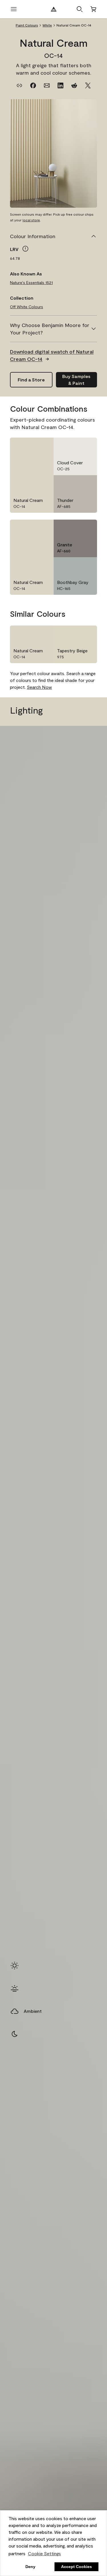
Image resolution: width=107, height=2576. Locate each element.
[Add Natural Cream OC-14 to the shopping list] (46, 446)
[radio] (15, 1966)
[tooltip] (25, 249)
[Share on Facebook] (33, 85)
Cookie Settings (44, 2553)
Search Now (39, 687)
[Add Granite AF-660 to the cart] (75, 528)
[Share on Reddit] (74, 85)
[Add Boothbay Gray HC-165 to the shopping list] (89, 565)
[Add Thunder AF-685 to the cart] (75, 483)
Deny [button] (30, 2567)
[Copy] (19, 85)
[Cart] (93, 9)
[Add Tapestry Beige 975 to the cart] (75, 634)
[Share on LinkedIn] (60, 85)
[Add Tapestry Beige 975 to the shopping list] (89, 634)
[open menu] (14, 9)
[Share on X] (88, 85)
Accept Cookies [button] (76, 2567)
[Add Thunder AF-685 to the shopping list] (89, 483)
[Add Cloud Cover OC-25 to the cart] (75, 446)
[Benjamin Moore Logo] (54, 9)
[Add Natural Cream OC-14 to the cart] (31, 446)
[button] (80, 9)
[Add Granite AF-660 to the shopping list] (89, 528)
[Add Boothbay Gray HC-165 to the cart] (75, 565)
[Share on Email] (47, 85)
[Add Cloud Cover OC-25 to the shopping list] (89, 446)
